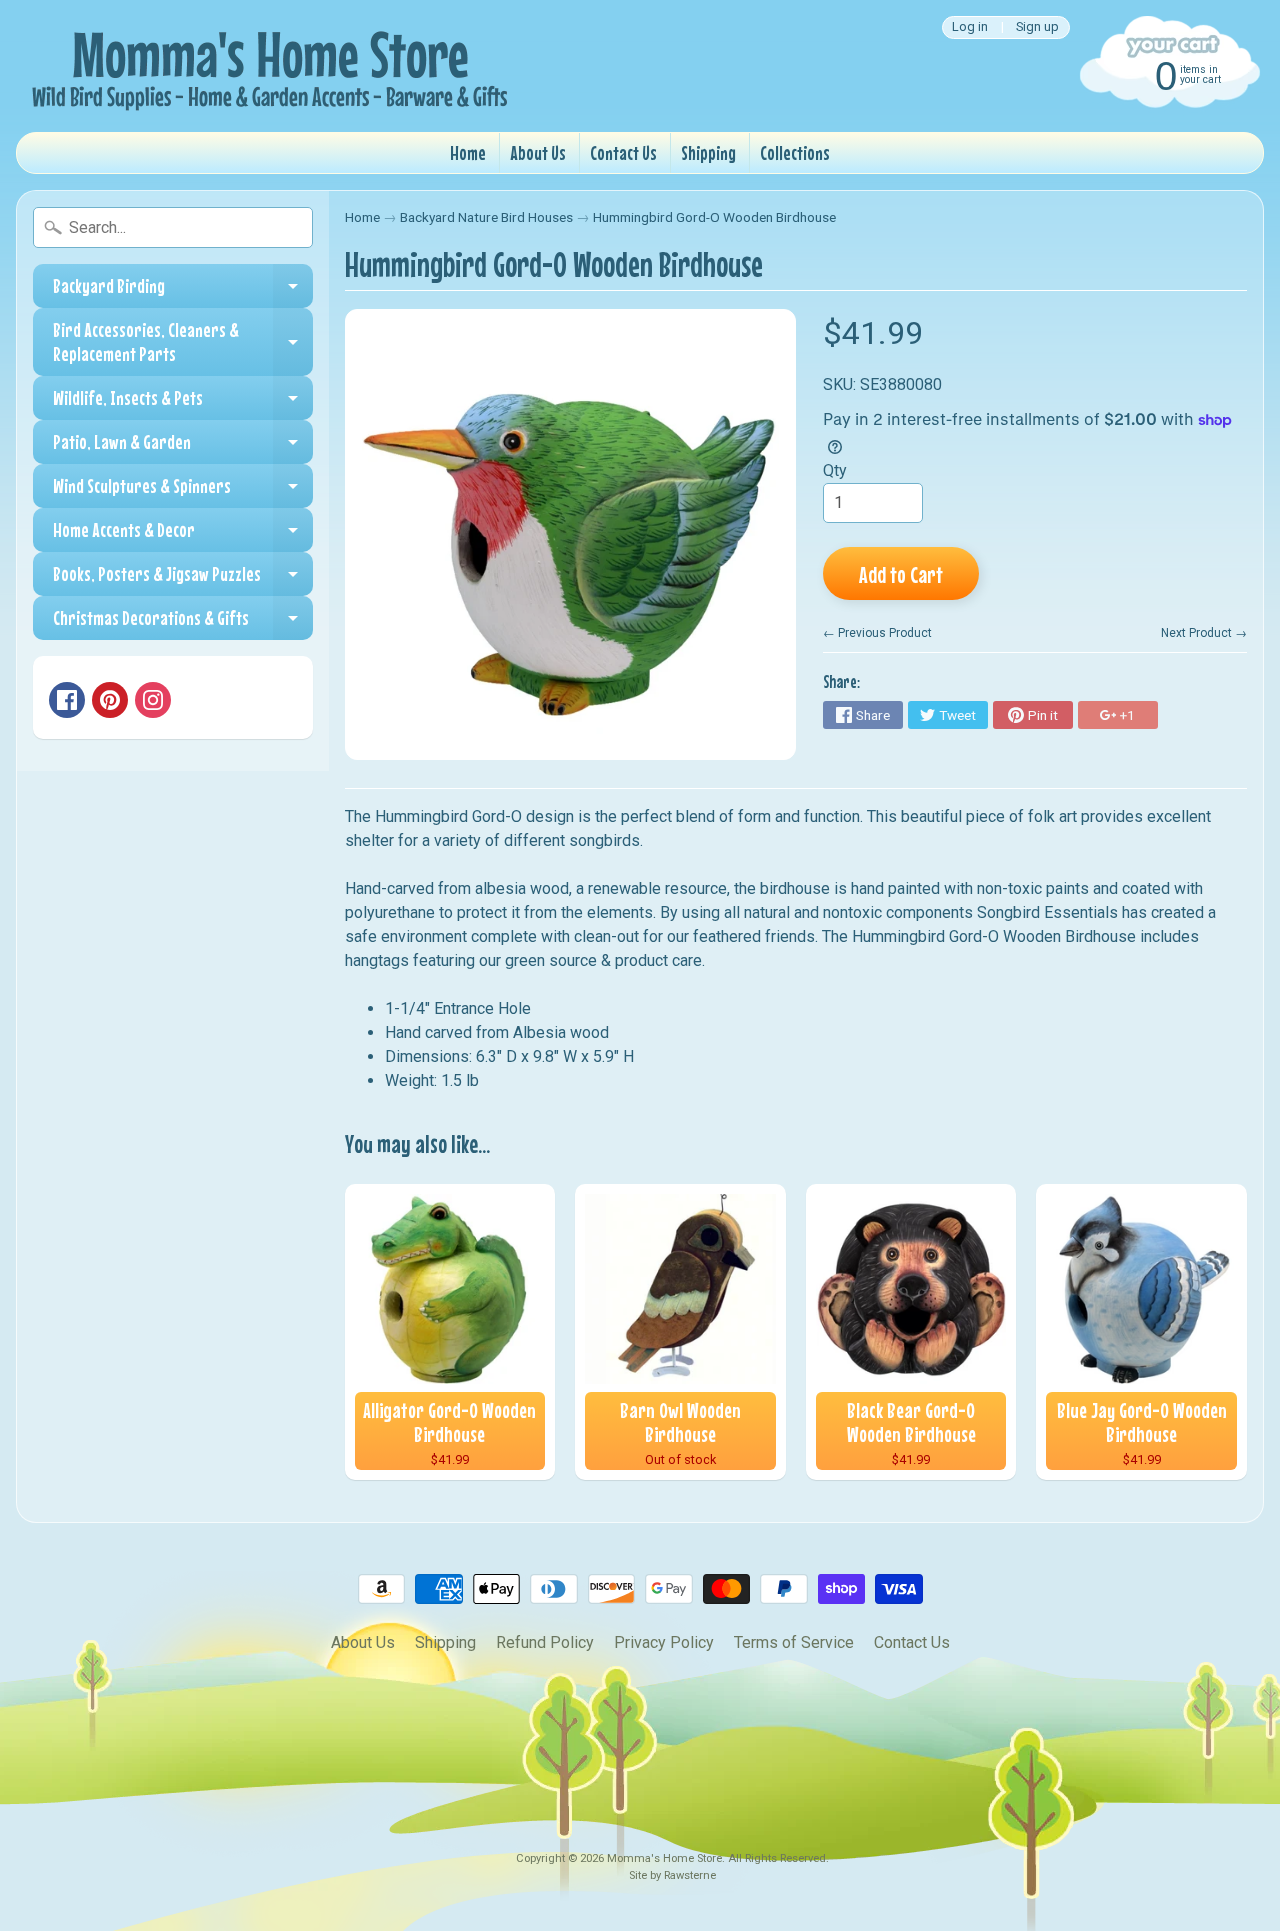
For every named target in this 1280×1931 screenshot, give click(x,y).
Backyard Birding (183, 291)
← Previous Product (877, 633)
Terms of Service (794, 1642)
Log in (970, 27)
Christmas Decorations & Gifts (183, 623)
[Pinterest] (110, 700)
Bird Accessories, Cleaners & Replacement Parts (183, 342)
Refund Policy (545, 1642)
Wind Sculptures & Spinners (183, 491)
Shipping (708, 152)
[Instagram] (153, 700)
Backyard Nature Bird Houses (486, 217)
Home (468, 152)
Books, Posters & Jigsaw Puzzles (183, 579)
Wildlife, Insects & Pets (183, 403)
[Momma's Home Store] (266, 66)
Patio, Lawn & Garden (183, 447)
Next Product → (1204, 633)
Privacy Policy (664, 1642)
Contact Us (623, 152)
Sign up (1037, 27)
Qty (835, 470)
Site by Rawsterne (672, 1875)
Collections (795, 152)
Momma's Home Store (664, 1858)
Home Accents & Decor (183, 535)
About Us (538, 152)
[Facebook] (67, 700)
